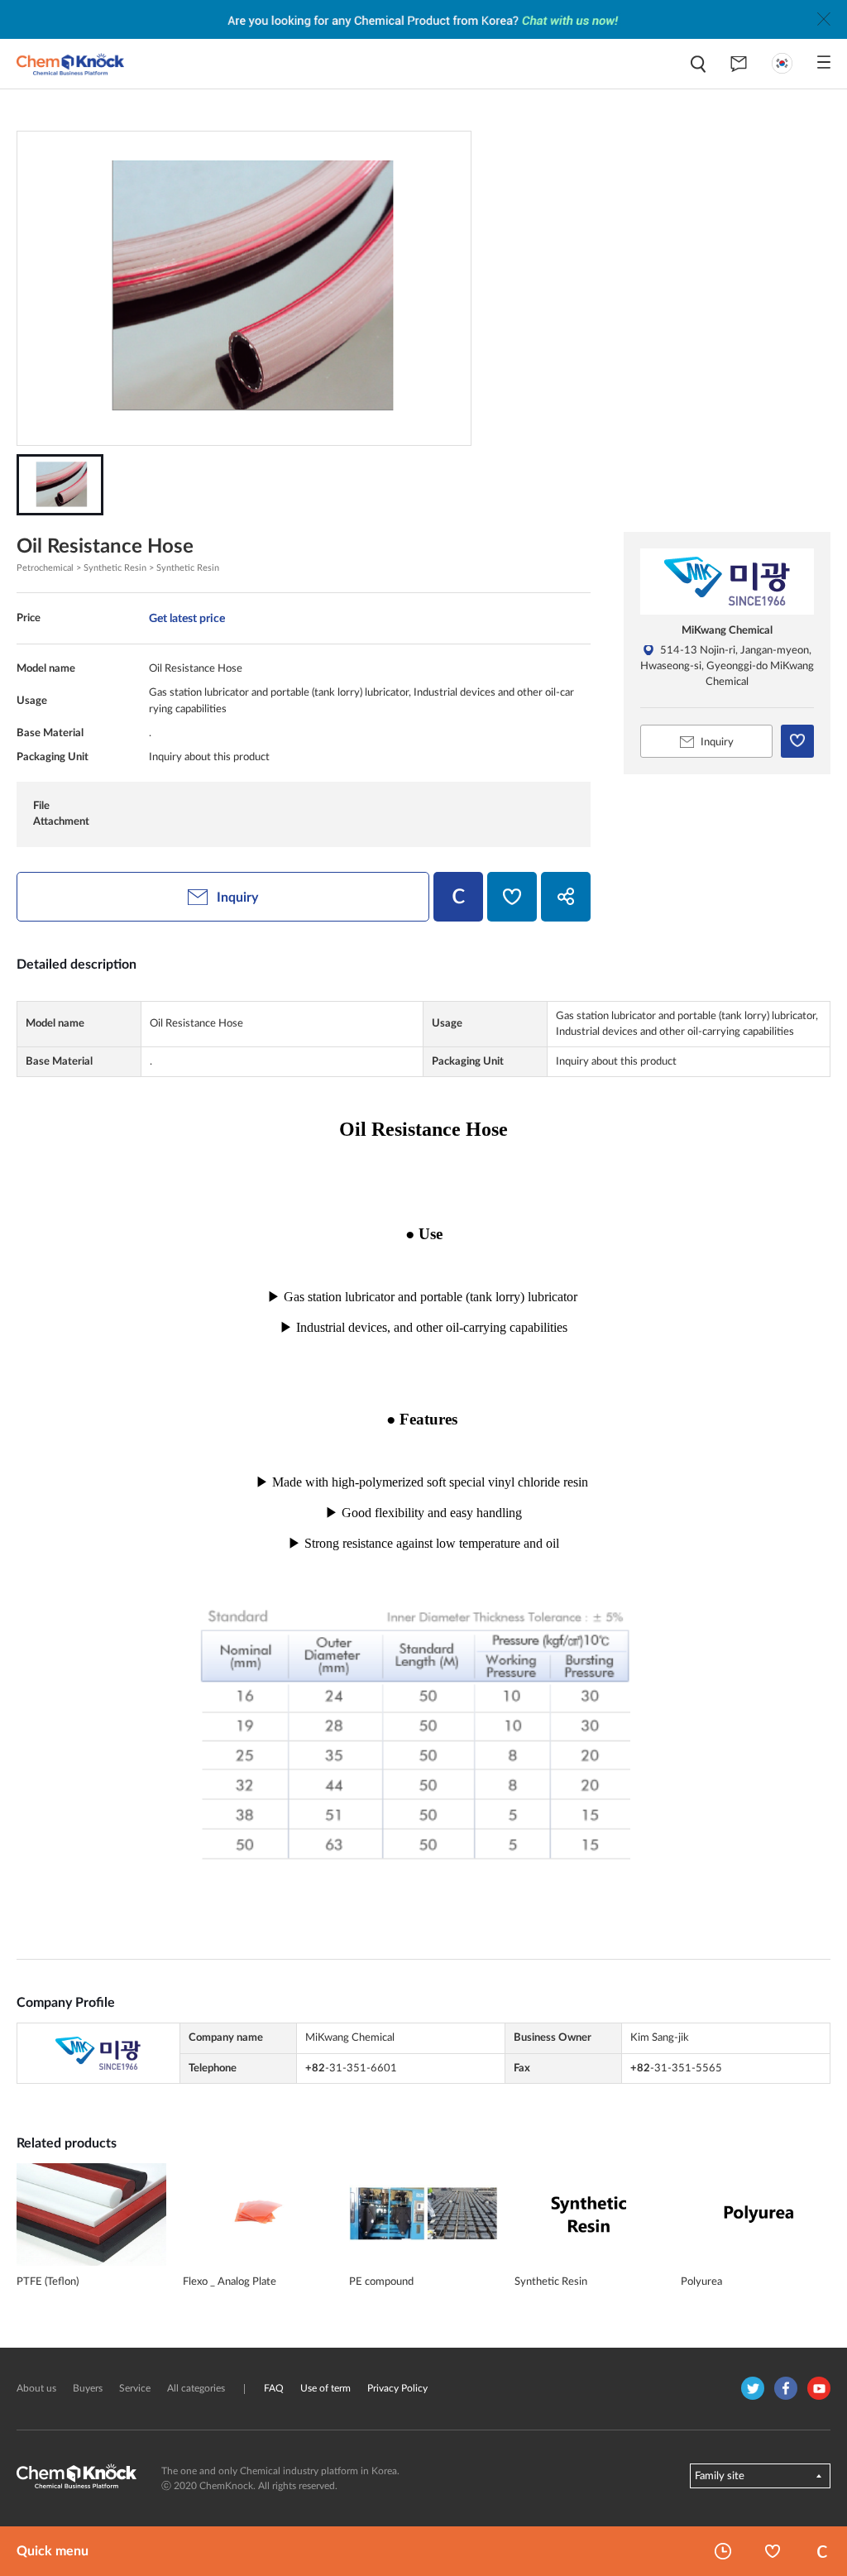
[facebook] (786, 2388)
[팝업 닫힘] (824, 19)
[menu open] (824, 62)
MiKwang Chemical (727, 630)
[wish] (512, 897)
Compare (822, 2551)
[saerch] (698, 64)
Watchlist (773, 2551)
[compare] (458, 897)
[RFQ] (739, 64)
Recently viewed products (723, 2551)
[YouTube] (819, 2388)
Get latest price (187, 618)
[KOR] (782, 63)
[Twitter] (753, 2388)
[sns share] (566, 897)
